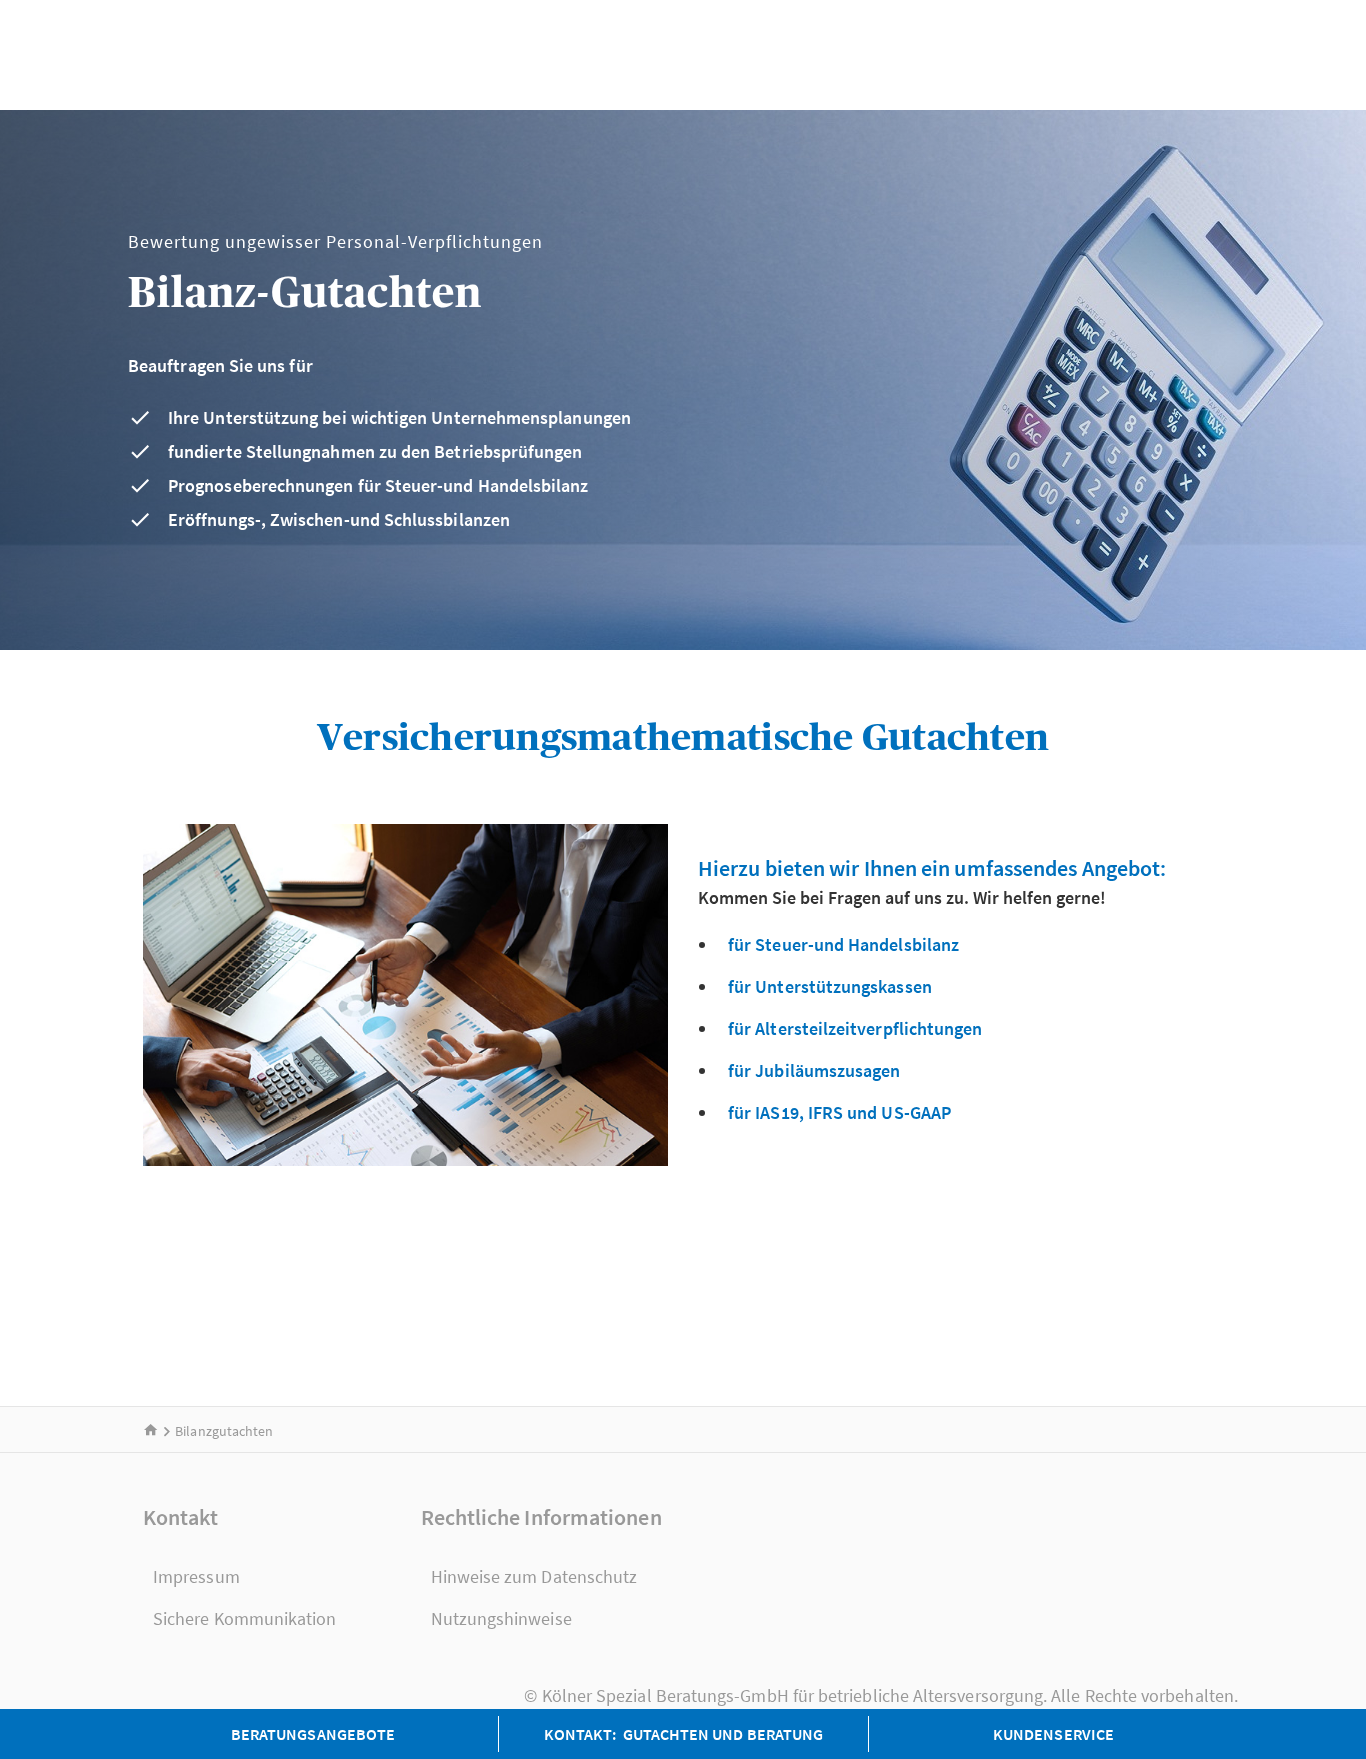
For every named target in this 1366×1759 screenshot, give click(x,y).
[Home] (151, 1431)
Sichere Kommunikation (245, 1618)
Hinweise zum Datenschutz (534, 1576)
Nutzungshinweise (501, 1618)
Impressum (196, 1576)
